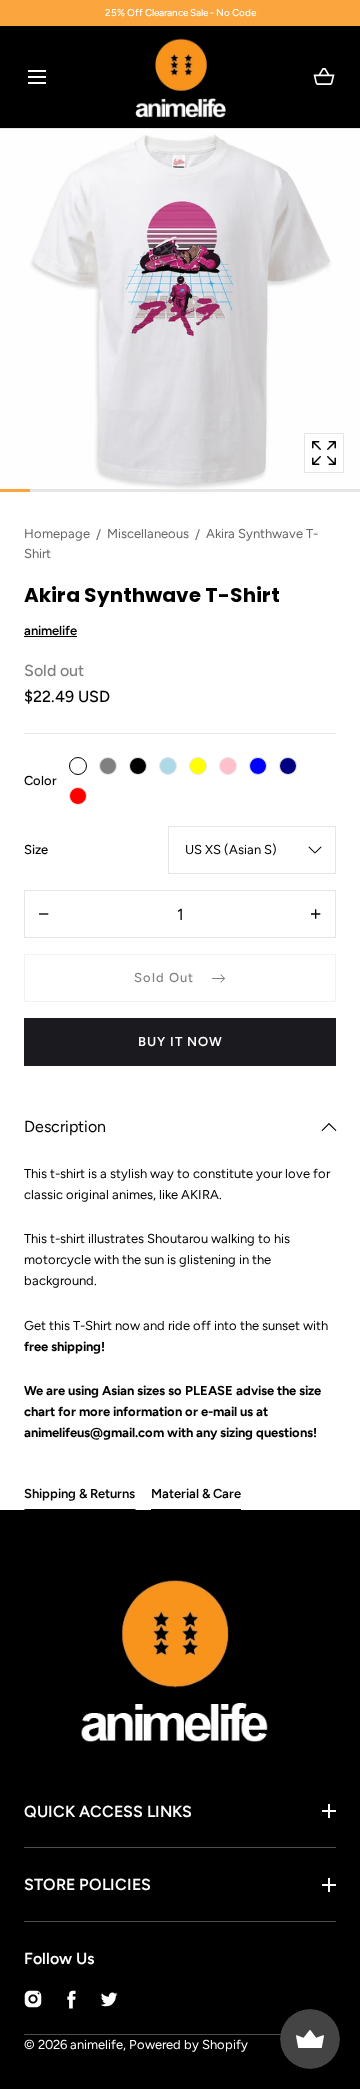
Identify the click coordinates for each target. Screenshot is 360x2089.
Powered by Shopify (188, 2044)
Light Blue (168, 766)
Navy (288, 766)
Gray (108, 766)
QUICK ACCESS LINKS (108, 1811)
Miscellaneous (148, 533)
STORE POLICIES (87, 1884)
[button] (36, 76)
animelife (96, 2044)
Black (138, 766)
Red (78, 796)
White (78, 766)
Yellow (198, 766)
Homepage (57, 533)
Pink (228, 766)
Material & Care (196, 1493)
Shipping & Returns (79, 1493)
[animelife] (180, 77)
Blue (258, 766)
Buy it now (180, 1041)
